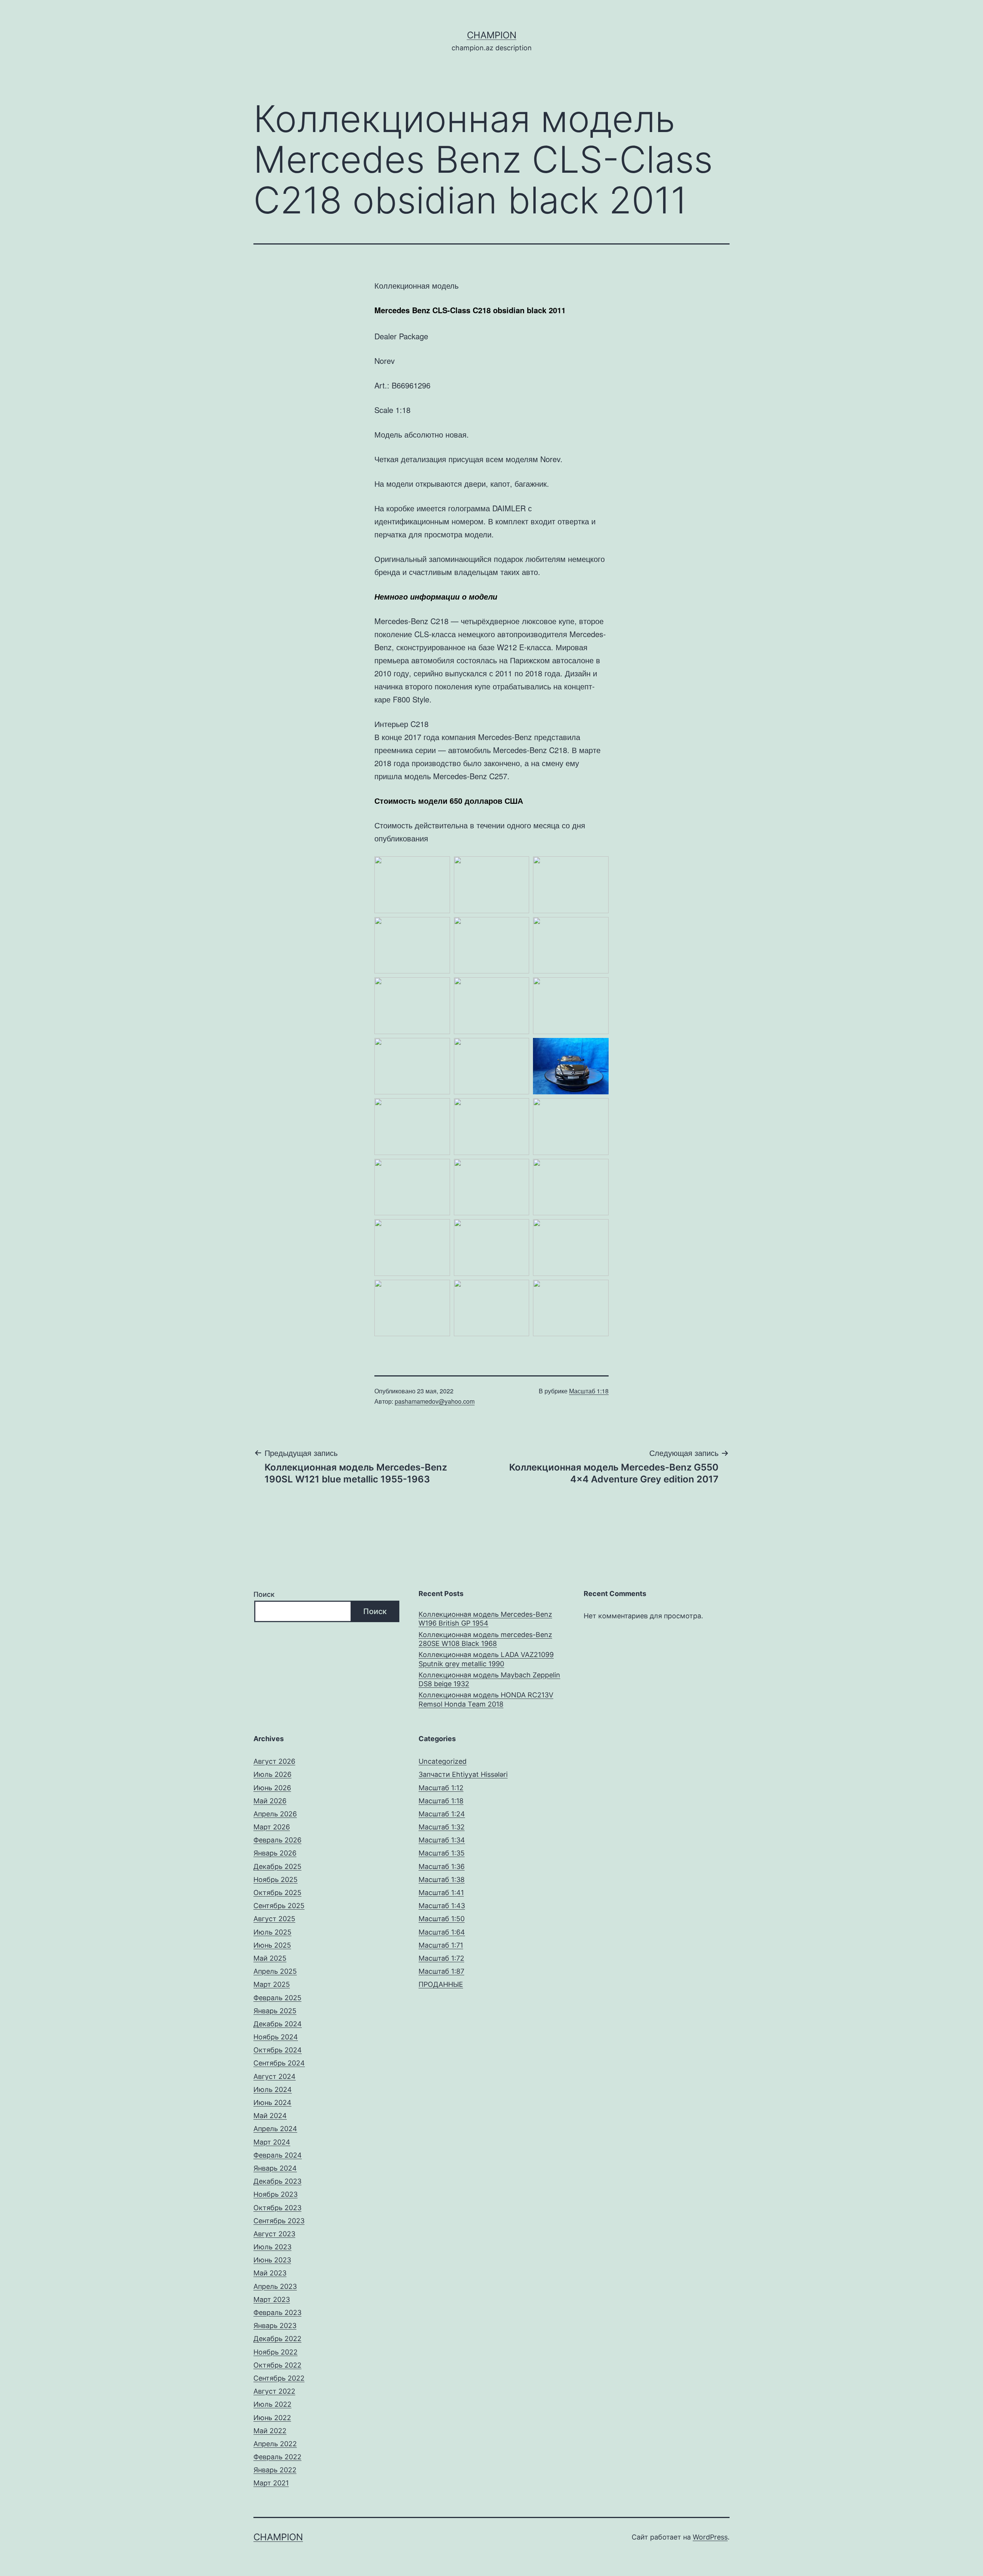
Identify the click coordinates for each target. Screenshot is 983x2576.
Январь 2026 (275, 1853)
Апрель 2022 (275, 2444)
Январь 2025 (275, 2011)
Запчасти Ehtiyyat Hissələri (463, 1774)
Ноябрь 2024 (276, 2037)
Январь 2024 (275, 2168)
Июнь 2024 (272, 2103)
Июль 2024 (273, 2089)
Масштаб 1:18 (589, 1391)
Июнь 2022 (272, 2418)
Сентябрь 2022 (279, 2378)
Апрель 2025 (275, 1971)
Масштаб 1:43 (442, 1906)
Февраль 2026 (277, 1840)
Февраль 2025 (277, 1998)
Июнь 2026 (272, 1788)
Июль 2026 (272, 1774)
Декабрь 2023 (277, 2181)
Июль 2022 (272, 2404)
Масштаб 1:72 (441, 1958)
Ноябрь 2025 (276, 1880)
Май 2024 (270, 2116)
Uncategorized (443, 1761)
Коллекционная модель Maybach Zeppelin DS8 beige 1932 (489, 1679)
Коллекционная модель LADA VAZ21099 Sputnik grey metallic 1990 (486, 1659)
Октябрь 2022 (277, 2365)
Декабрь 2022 (277, 2339)
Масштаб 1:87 (441, 1971)
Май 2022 (270, 2431)
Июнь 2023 (272, 2260)
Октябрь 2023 (277, 2208)
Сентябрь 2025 (279, 1906)
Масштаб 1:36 (442, 1866)
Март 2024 (272, 2142)
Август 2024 (275, 2076)
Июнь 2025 (272, 1945)
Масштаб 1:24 (442, 1814)
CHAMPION (492, 35)
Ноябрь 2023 (276, 2194)
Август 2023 (274, 2234)
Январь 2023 (275, 2326)
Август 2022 (274, 2391)
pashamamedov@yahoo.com (435, 1401)
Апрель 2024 (275, 2129)
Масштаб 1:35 (442, 1853)
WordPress (710, 2537)
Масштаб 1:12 (441, 1788)
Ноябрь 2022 (276, 2352)
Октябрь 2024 (278, 2050)
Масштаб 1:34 (442, 1840)
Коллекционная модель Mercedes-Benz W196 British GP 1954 (485, 1619)
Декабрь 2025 (277, 1866)
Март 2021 (271, 2483)
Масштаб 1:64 (442, 1932)
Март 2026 (272, 1827)
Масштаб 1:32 (442, 1827)
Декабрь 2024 (278, 2024)
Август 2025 (274, 1919)
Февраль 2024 (278, 2155)
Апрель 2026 (275, 1814)
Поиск (264, 1594)
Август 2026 (274, 1761)
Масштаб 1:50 (442, 1919)
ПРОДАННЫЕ (441, 1984)
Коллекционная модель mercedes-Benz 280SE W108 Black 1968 (485, 1639)
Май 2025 (270, 1958)
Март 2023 (272, 2299)
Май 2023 (270, 2273)
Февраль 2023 (277, 2312)
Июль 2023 (272, 2247)
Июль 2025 (272, 1932)
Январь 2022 (275, 2470)
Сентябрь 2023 (279, 2221)
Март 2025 (272, 1984)
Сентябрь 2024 (279, 2063)
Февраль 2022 (277, 2457)
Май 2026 (270, 1801)
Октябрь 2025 (277, 1893)
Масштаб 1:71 (441, 1945)
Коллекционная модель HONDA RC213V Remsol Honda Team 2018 (486, 1699)
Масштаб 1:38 (442, 1880)
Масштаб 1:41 (441, 1893)
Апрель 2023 (275, 2286)
